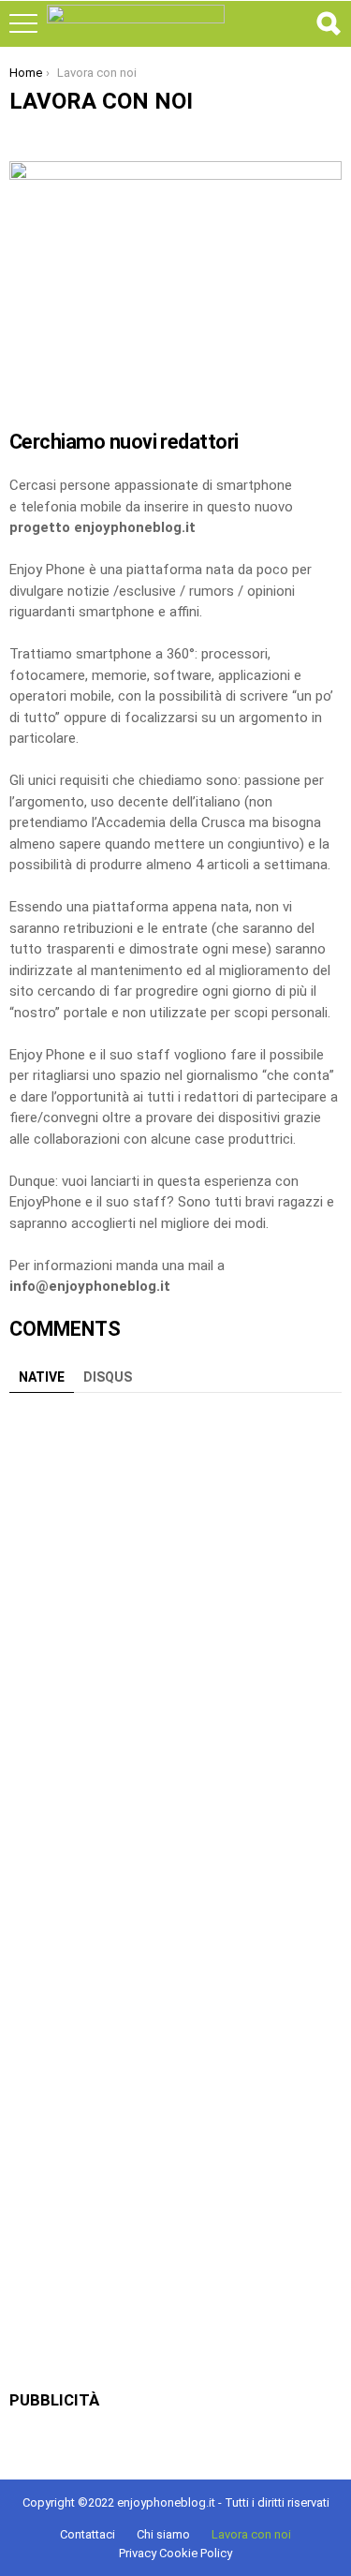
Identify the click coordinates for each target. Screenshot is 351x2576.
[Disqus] (175, 1636)
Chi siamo (163, 2534)
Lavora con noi (251, 2534)
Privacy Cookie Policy (175, 2553)
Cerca (328, 23)
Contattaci (88, 2534)
